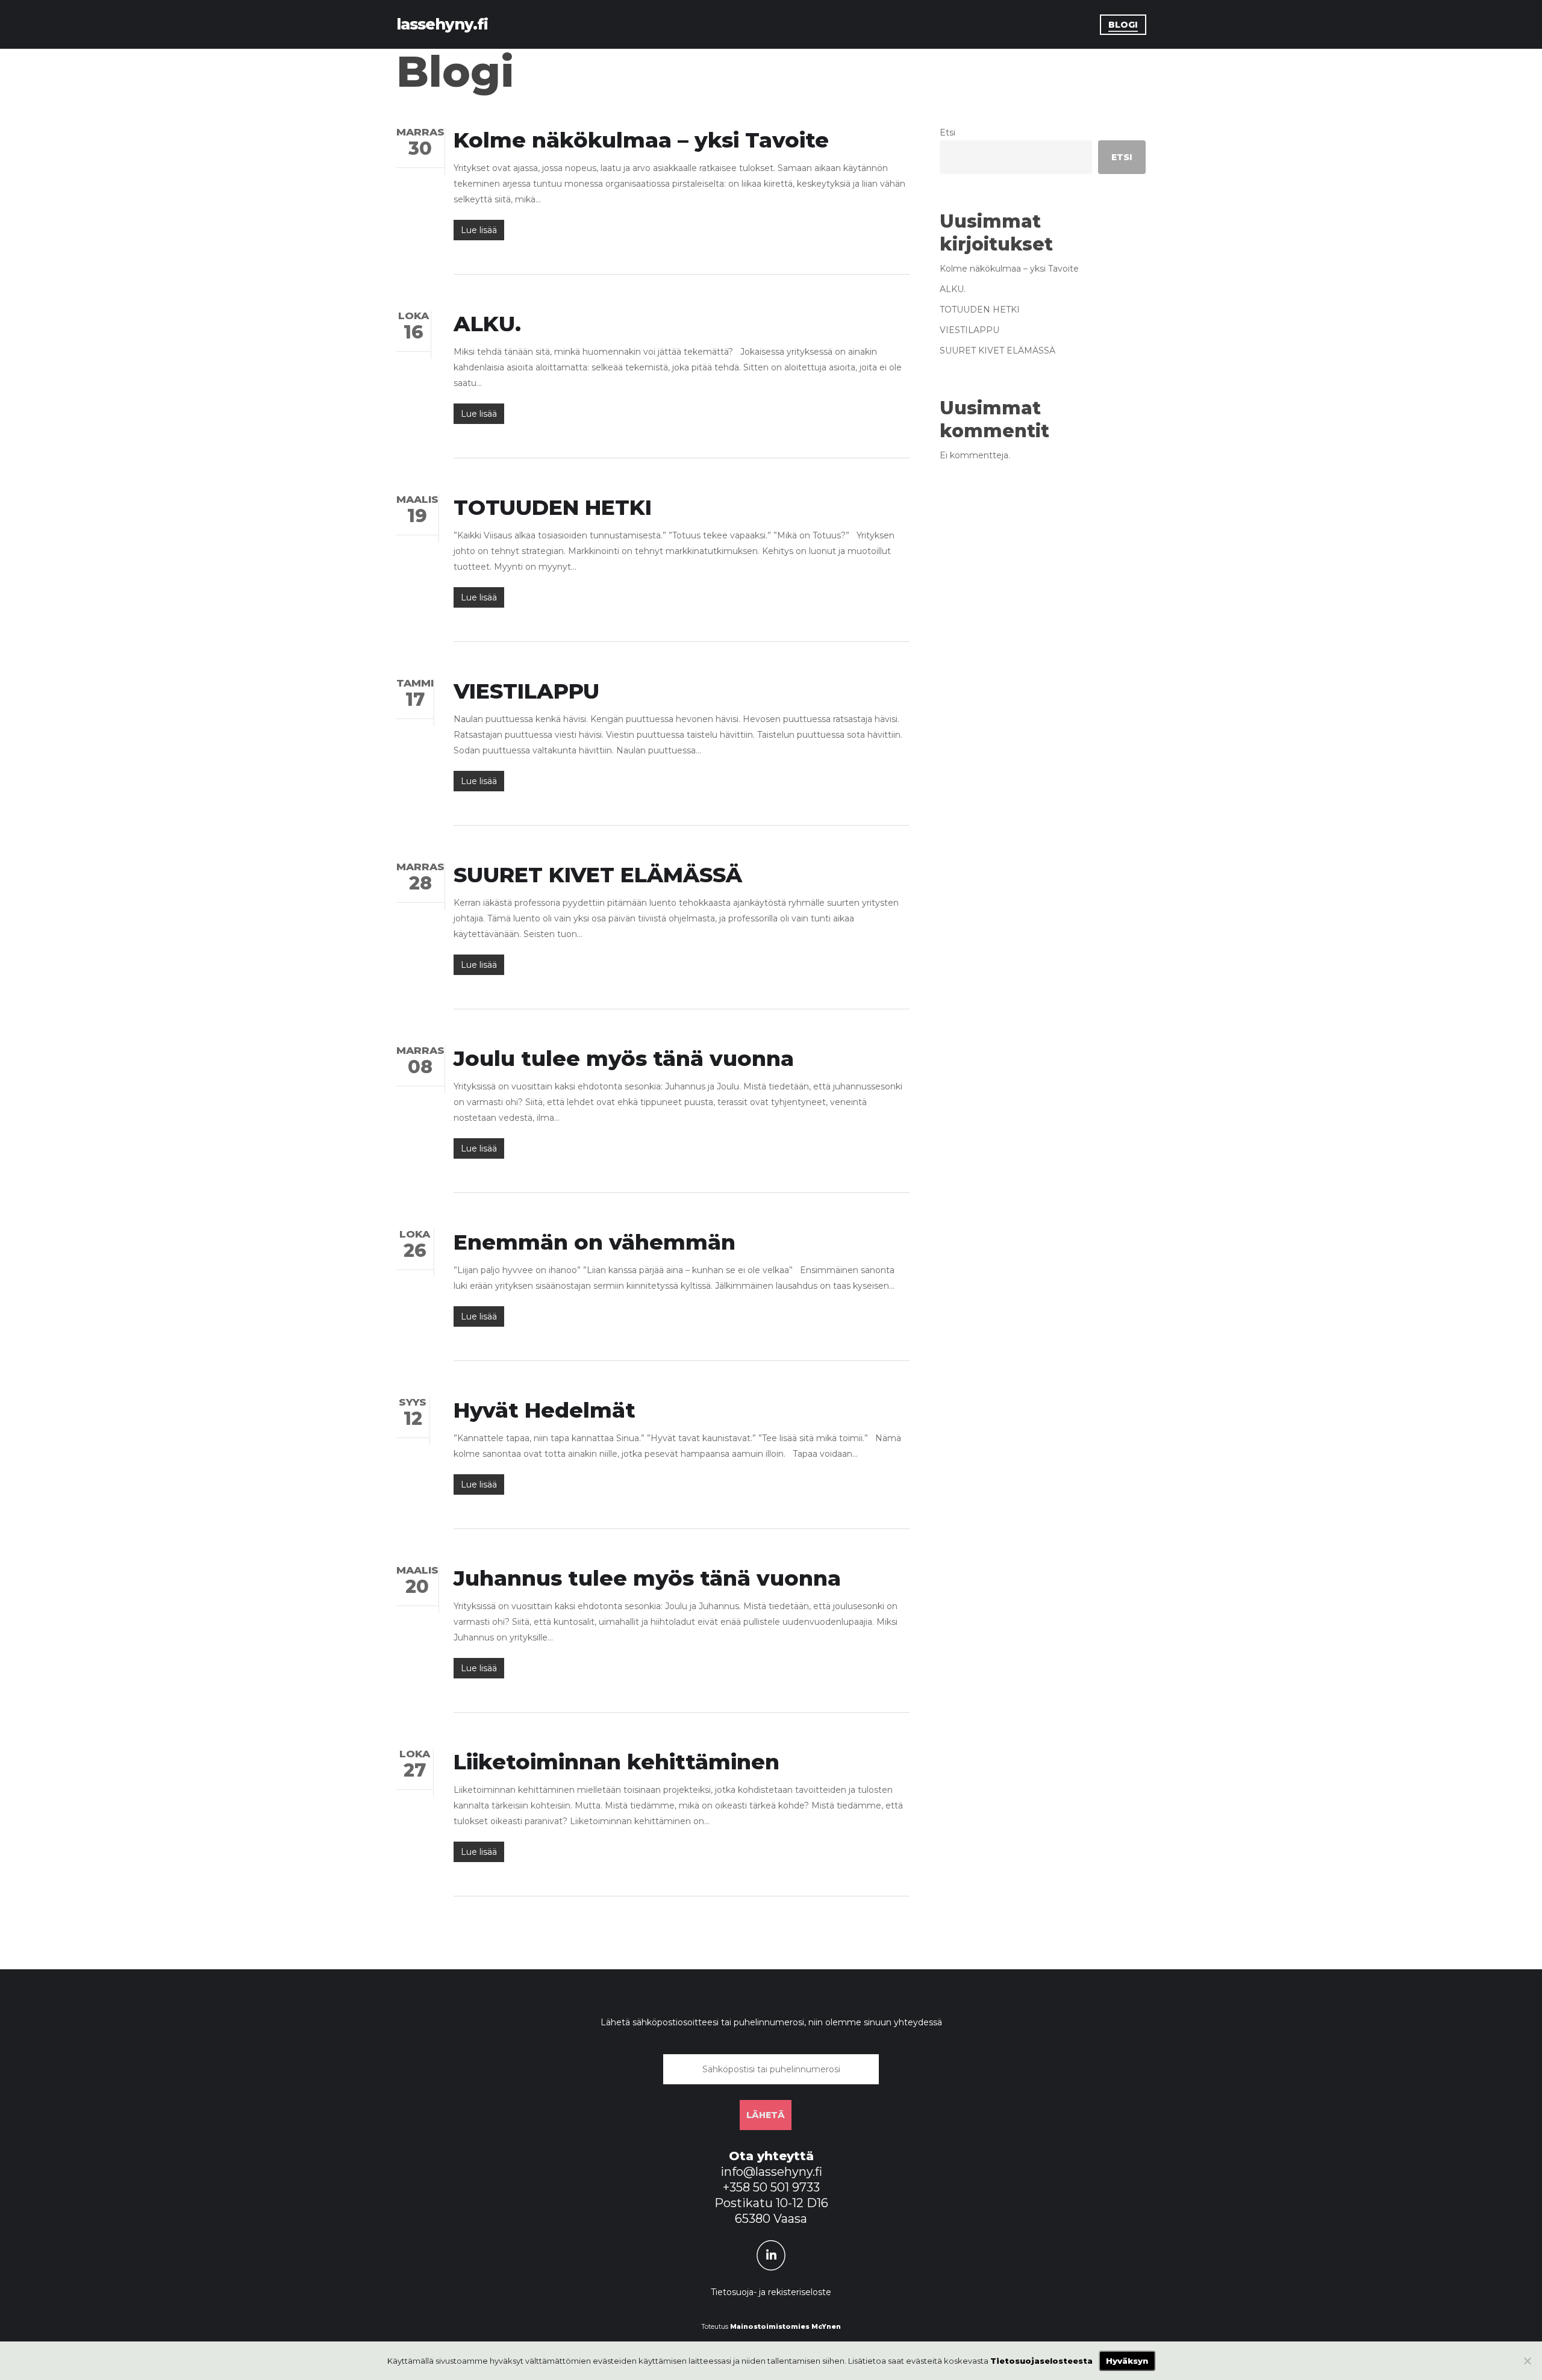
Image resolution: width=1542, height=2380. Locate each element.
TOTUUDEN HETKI (553, 507)
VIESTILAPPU (526, 691)
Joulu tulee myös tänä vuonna (624, 1058)
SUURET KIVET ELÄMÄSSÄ (598, 875)
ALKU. (487, 324)
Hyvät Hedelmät (545, 1410)
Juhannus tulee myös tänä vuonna (647, 1578)
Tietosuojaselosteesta (1041, 2361)
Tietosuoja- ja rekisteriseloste (771, 2292)
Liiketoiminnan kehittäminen (616, 1762)
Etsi (947, 132)
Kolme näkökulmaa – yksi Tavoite (641, 140)
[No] (1527, 2361)
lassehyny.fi (442, 24)
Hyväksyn (1127, 2361)
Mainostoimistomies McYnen (785, 2327)
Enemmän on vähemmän (595, 1242)
